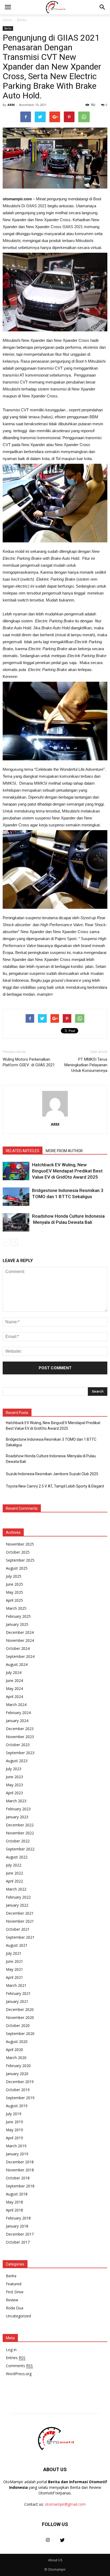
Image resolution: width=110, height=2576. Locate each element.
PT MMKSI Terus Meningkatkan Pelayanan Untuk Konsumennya (86, 1065)
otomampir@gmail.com (65, 2504)
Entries (16, 2358)
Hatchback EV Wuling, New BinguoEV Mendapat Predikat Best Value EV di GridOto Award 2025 (67, 1171)
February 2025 (18, 1616)
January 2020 (17, 2074)
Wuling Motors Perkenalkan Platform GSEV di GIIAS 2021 (29, 1062)
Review (12, 2300)
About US (55, 2560)
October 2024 (18, 1648)
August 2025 (17, 1568)
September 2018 (20, 2186)
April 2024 (14, 1697)
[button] (103, 7)
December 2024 (20, 1632)
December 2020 (20, 2009)
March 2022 (16, 1889)
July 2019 (14, 2114)
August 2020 (17, 2042)
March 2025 (16, 1608)
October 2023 (18, 1745)
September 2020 (20, 2033)
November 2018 (20, 2170)
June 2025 (14, 1584)
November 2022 (20, 1833)
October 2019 (18, 2090)
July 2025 (14, 1576)
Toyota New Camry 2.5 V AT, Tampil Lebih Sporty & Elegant (55, 1486)
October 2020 (18, 2025)
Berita (8, 28)
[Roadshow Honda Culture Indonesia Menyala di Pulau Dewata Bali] (16, 1222)
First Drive (15, 2292)
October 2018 (18, 2178)
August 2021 (17, 1945)
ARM (11, 105)
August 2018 (17, 2194)
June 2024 (14, 1680)
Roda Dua (15, 2308)
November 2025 (20, 1544)
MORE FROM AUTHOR (64, 1151)
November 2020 (20, 2017)
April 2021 (14, 1977)
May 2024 (14, 1688)
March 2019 (16, 2146)
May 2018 (14, 2202)
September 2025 (20, 1560)
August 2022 (17, 1857)
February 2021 (18, 1993)
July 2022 (14, 1865)
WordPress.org (19, 2374)
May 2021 (14, 1969)
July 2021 (14, 1953)
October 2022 (18, 1841)
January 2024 (17, 1721)
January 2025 (17, 1624)
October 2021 (18, 1929)
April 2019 (14, 2138)
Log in (11, 2350)
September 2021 (20, 1937)
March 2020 (16, 2058)
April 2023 (14, 1793)
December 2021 (20, 1913)
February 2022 (18, 1897)
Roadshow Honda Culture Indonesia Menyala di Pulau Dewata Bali (51, 1459)
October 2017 (18, 2242)
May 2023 (14, 1785)
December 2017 (20, 2234)
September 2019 (20, 2098)
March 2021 (16, 1985)
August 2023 (17, 1761)
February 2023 (18, 1809)
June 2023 (14, 1777)
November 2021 (20, 1921)
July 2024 (14, 1672)
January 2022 (17, 1905)
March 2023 (16, 1801)
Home (7, 20)
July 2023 (14, 1769)
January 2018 (17, 2226)
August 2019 (17, 2106)
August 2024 (17, 1664)
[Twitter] (62, 2540)
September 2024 (20, 1656)
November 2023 (20, 1737)
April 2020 (14, 2050)
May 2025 (14, 1592)
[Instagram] (48, 2540)
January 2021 (17, 2001)
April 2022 (14, 1881)
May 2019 (14, 2130)
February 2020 (18, 2066)
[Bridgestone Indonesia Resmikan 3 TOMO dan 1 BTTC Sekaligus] (16, 1197)
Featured (14, 2284)
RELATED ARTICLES (23, 1151)
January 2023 (17, 1817)
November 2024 (20, 1640)
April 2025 (14, 1600)
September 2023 (20, 1753)
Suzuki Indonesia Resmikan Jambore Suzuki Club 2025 (52, 1474)
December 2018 (20, 2162)
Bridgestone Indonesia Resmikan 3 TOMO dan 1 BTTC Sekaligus (51, 1442)
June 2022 (14, 1873)
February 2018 (18, 2218)
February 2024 (18, 1713)
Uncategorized (18, 2316)
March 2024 (16, 1705)
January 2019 (17, 2154)
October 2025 (18, 1552)
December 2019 (20, 2082)
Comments (19, 2366)
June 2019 (14, 2122)
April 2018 (14, 2210)
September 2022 (20, 1849)
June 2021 (14, 1961)
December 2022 (20, 1825)
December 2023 (20, 1729)
